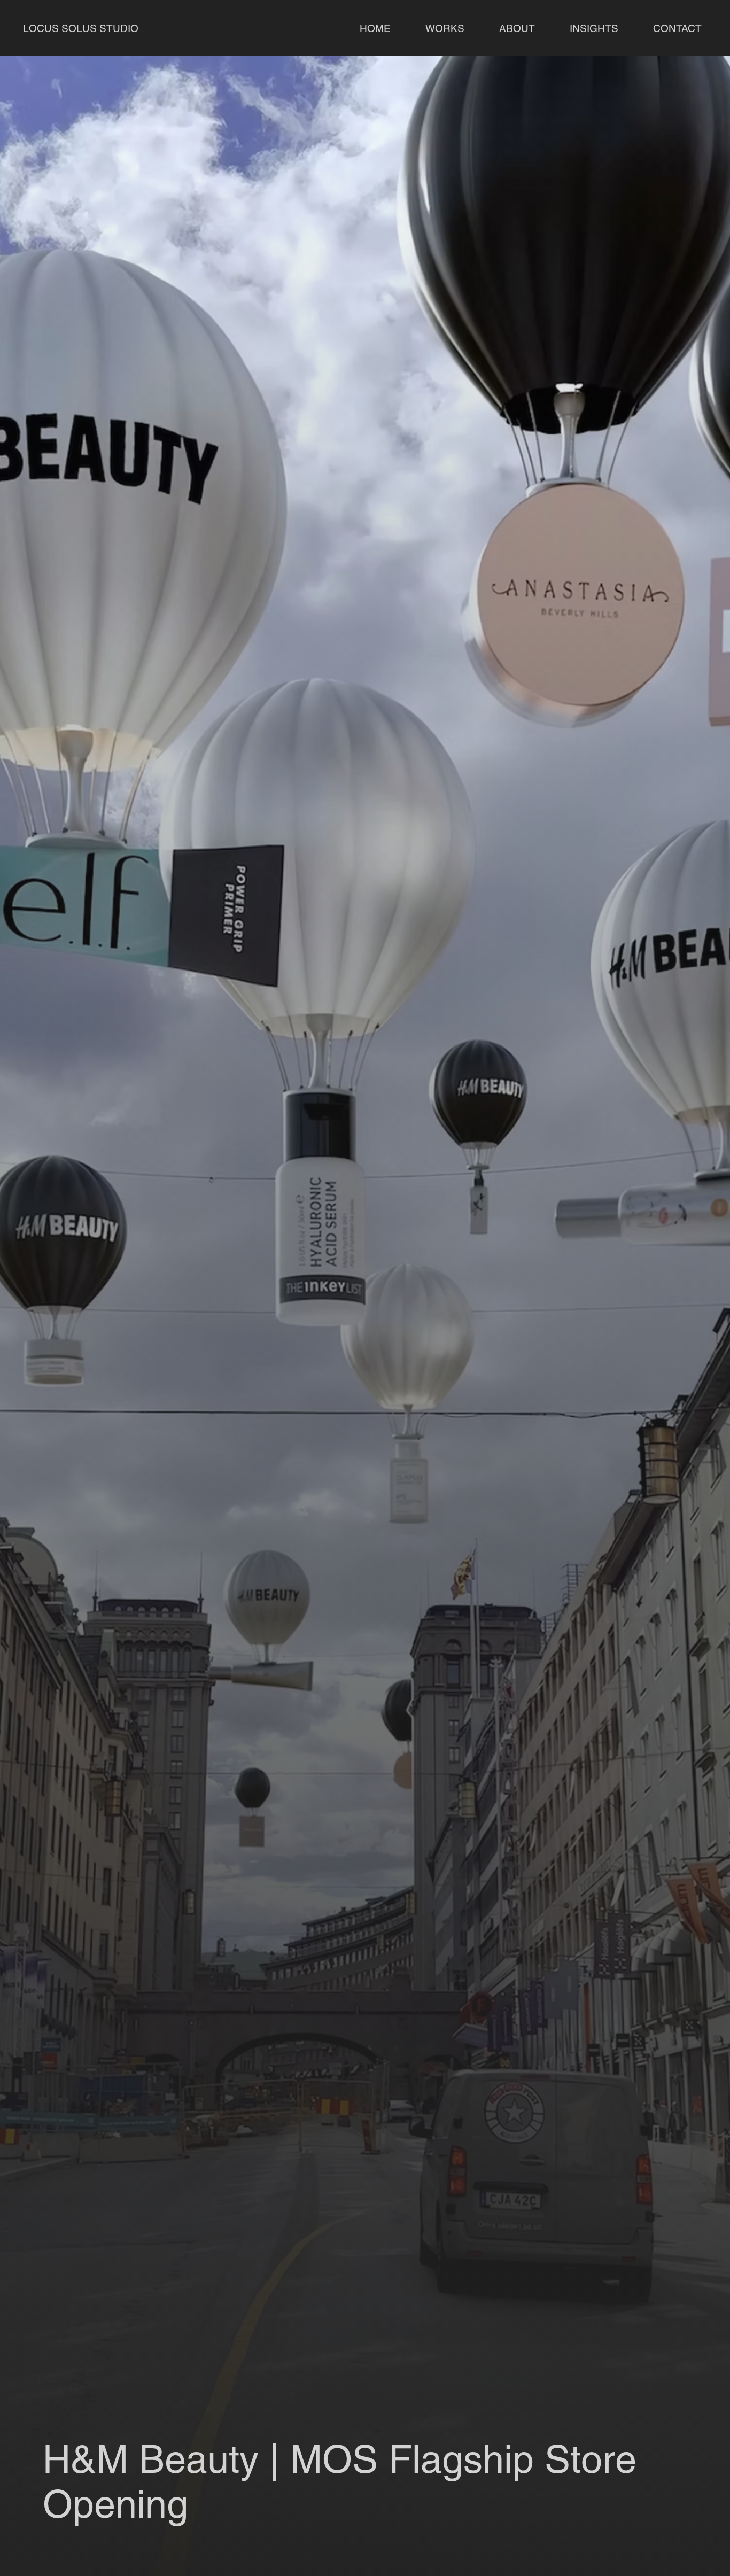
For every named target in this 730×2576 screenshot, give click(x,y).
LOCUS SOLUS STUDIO (82, 28)
